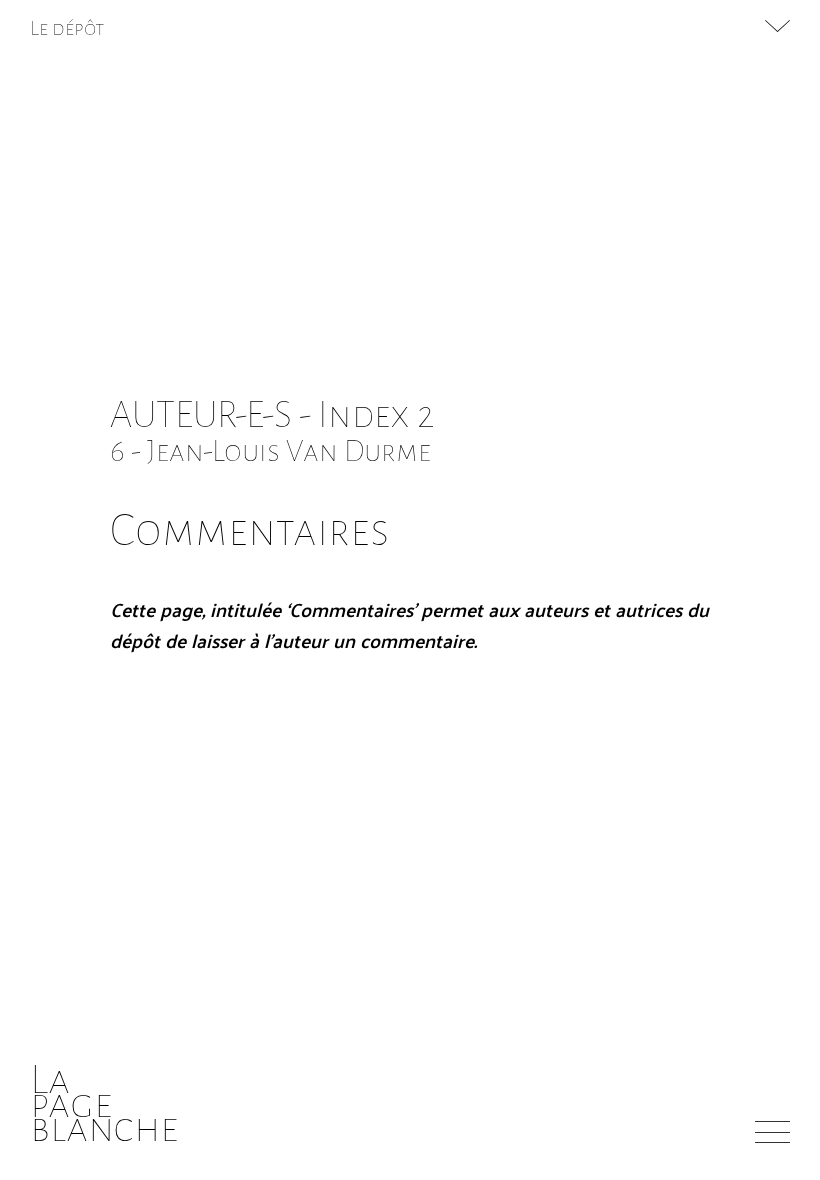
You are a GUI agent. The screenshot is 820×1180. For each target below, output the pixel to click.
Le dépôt (67, 28)
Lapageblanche (104, 1103)
